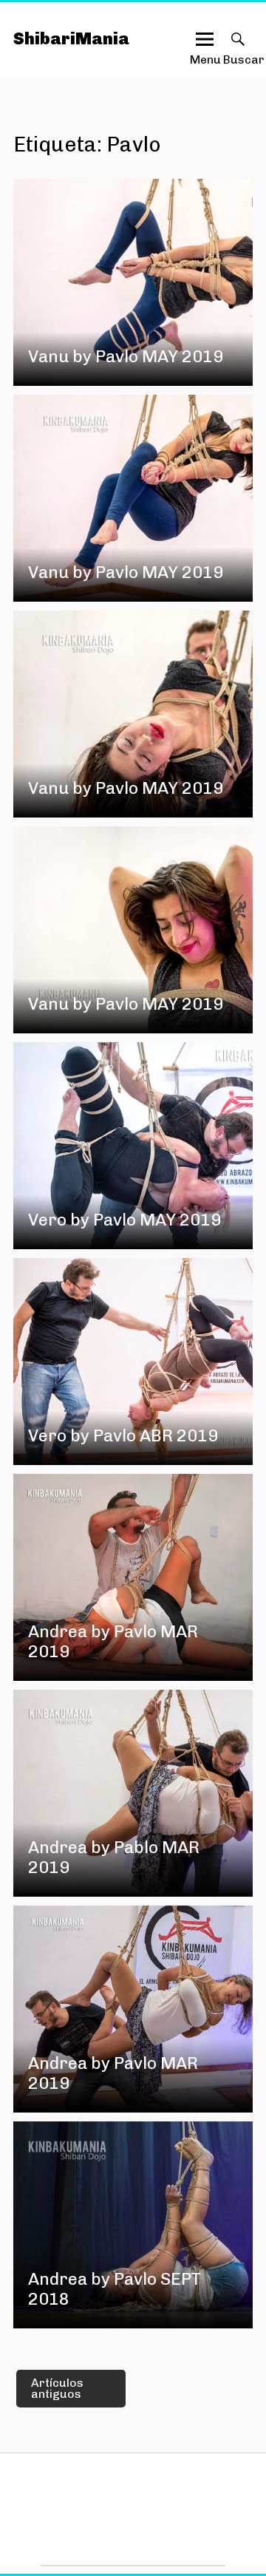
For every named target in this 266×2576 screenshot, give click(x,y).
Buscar (238, 53)
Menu (205, 53)
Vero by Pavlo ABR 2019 (123, 1436)
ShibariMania (71, 39)
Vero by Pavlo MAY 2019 (125, 1220)
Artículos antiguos (57, 2389)
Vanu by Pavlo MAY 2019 (126, 357)
